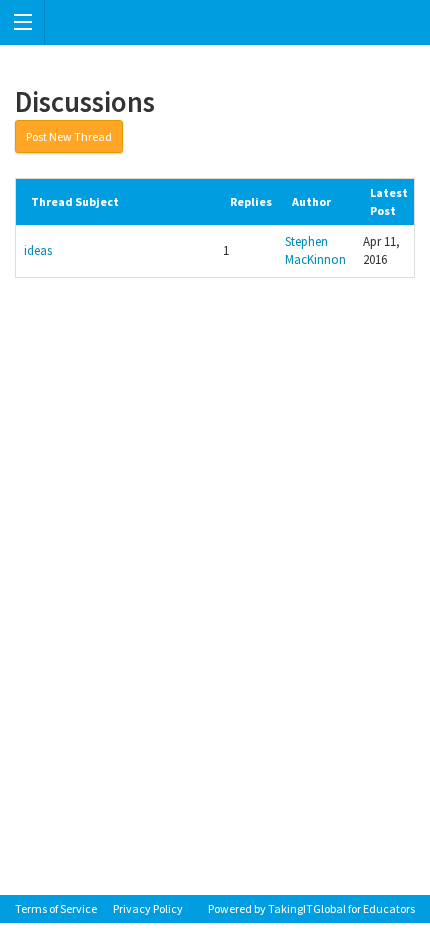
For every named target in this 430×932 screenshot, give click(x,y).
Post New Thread (69, 136)
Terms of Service (56, 908)
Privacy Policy (148, 908)
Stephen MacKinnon (315, 250)
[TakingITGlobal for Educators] (215, 22)
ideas (38, 250)
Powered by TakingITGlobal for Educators (311, 908)
